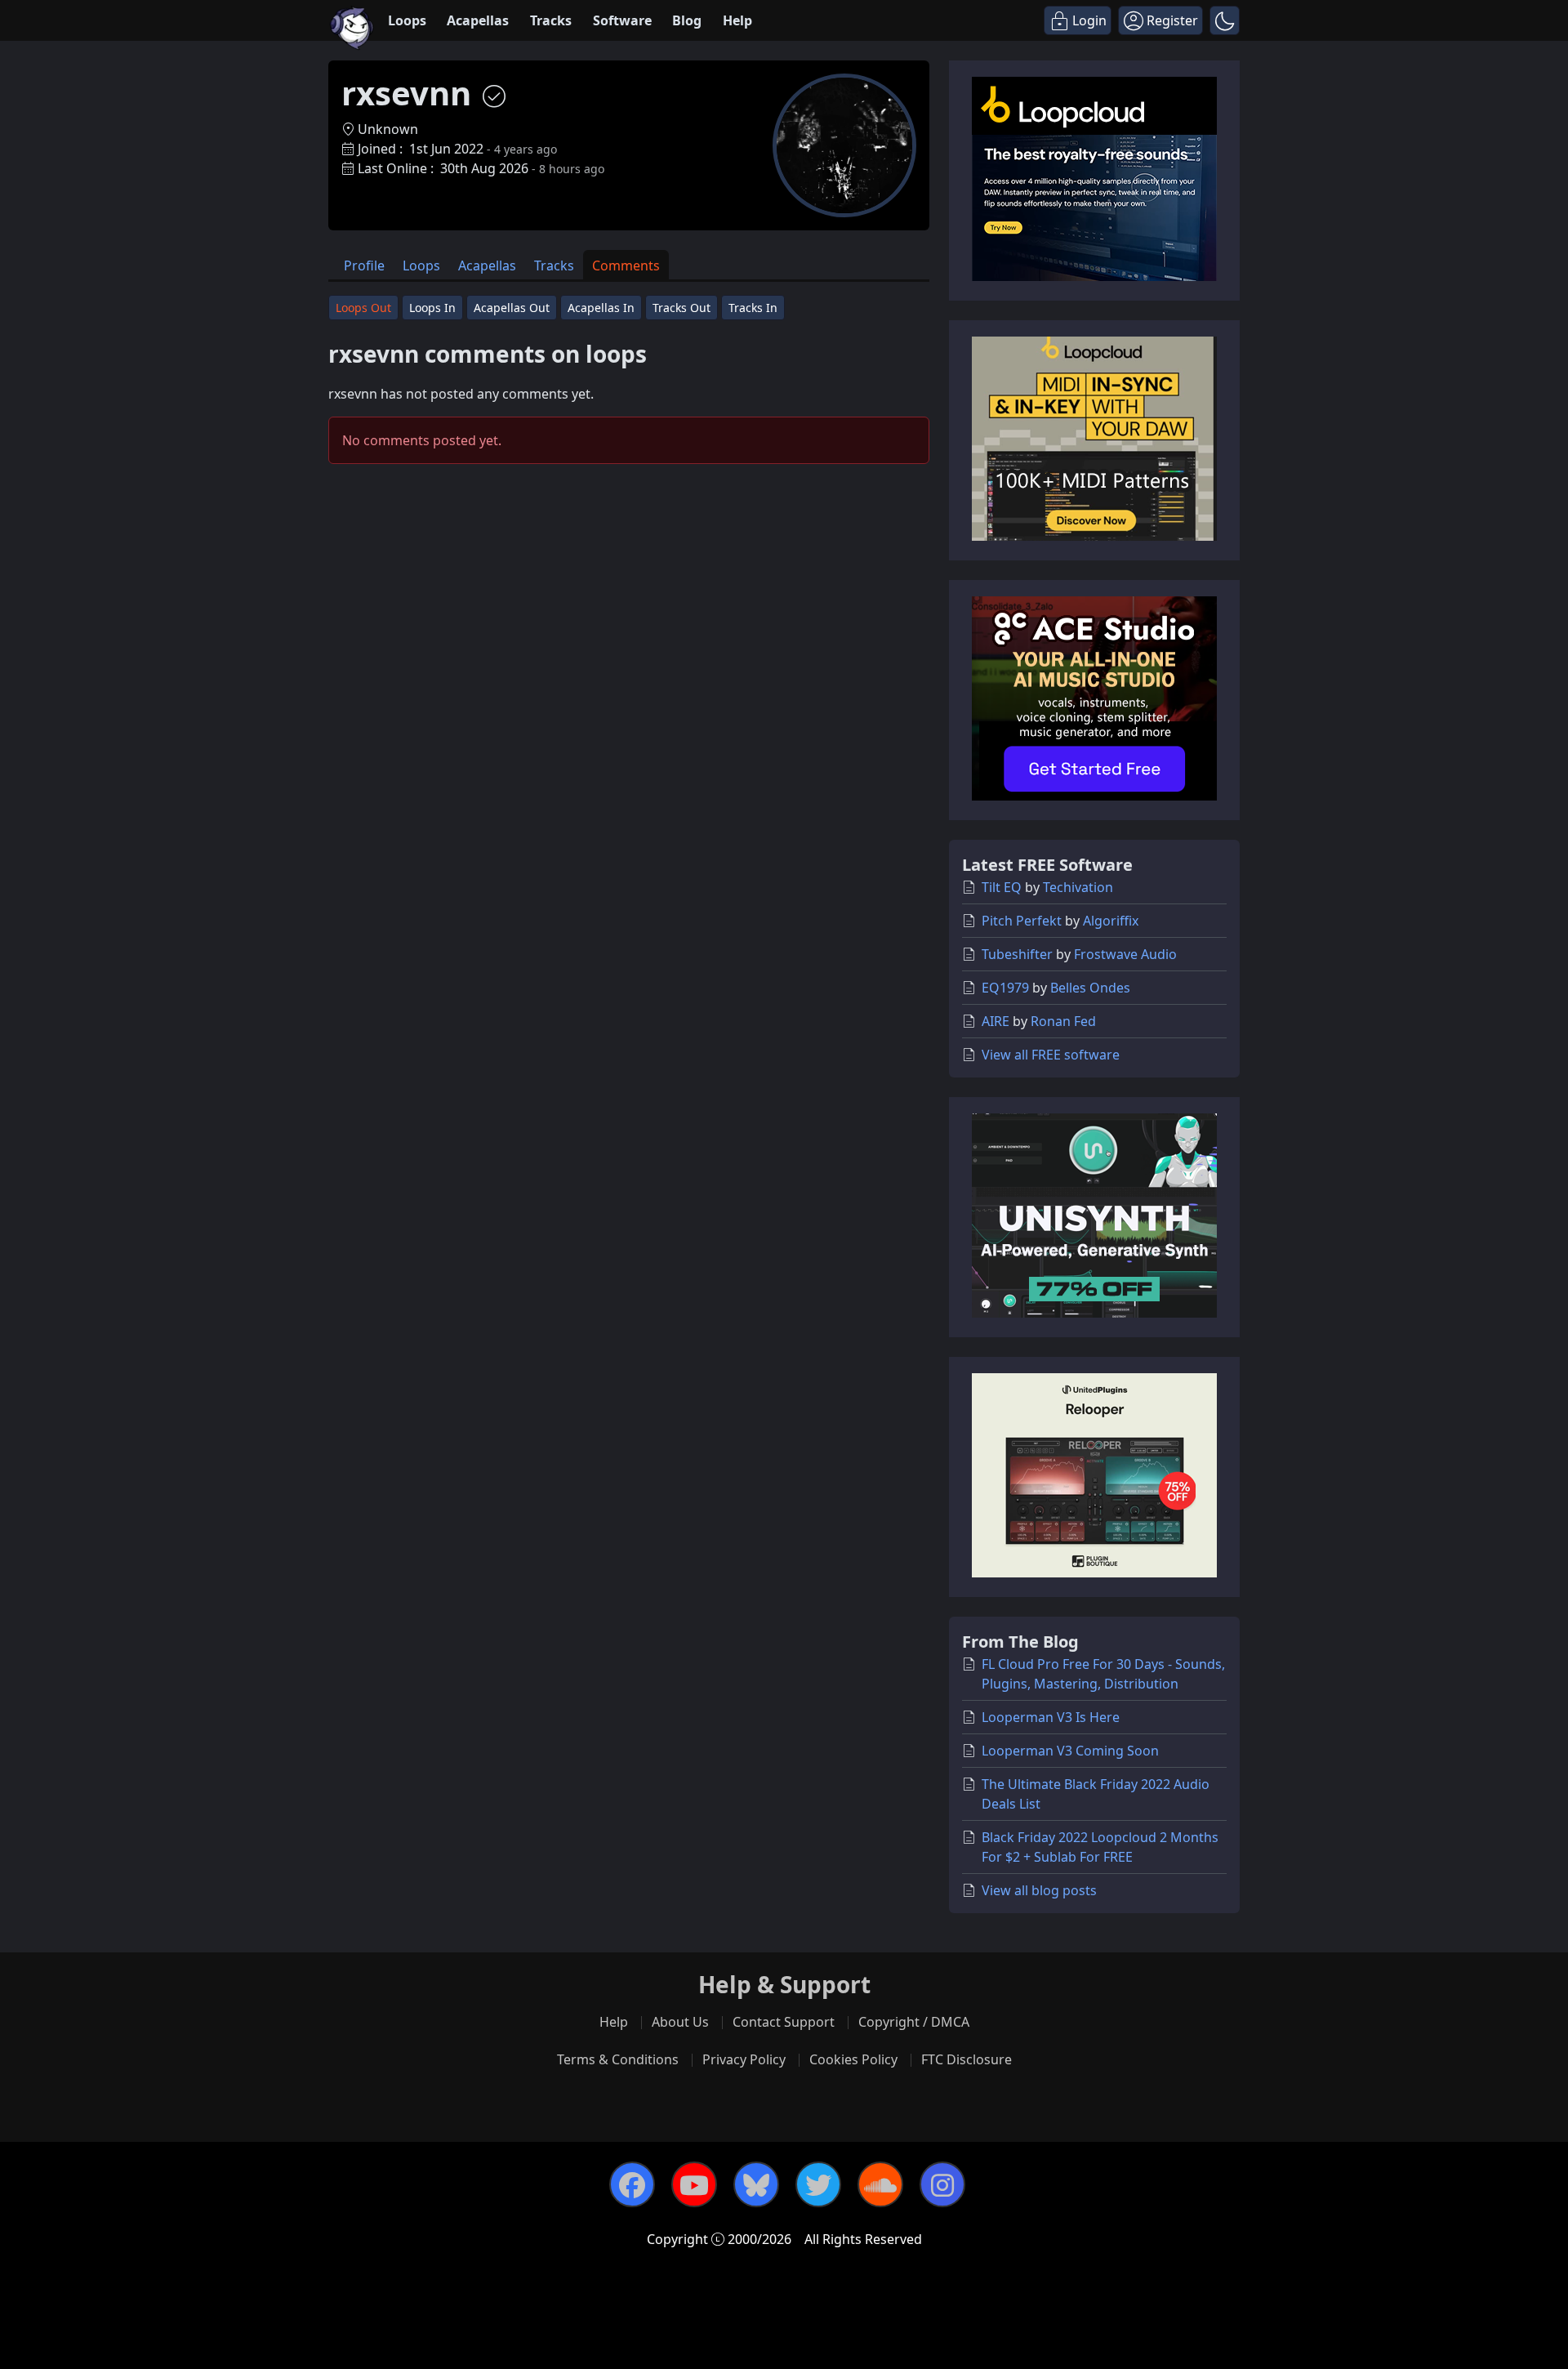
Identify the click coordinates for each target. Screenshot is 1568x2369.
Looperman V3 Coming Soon (1070, 1751)
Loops (407, 20)
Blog (687, 20)
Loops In (432, 308)
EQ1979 (1005, 988)
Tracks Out (682, 308)
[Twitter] (818, 2184)
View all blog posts (1039, 1890)
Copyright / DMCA (914, 2022)
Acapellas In (601, 308)
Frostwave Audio (1125, 954)
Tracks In (753, 308)
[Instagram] (942, 2184)
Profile (364, 265)
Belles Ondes (1090, 988)
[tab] (364, 265)
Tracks (551, 20)
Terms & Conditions (618, 2059)
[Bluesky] (756, 2184)
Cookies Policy (853, 2059)
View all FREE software (1051, 1055)
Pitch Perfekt (1022, 921)
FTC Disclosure (967, 2059)
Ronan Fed (1063, 1021)
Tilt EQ (1002, 887)
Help (737, 20)
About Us (680, 2022)
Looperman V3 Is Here (1051, 1717)
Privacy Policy (744, 2059)
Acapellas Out (512, 308)
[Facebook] (632, 2184)
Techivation (1078, 887)
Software (622, 20)
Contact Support (784, 2022)
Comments (626, 265)
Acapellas (478, 20)
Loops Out (363, 308)
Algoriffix (1111, 921)
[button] (1225, 20)
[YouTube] (694, 2184)
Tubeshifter (1017, 954)
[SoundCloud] (880, 2184)
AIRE (996, 1021)
